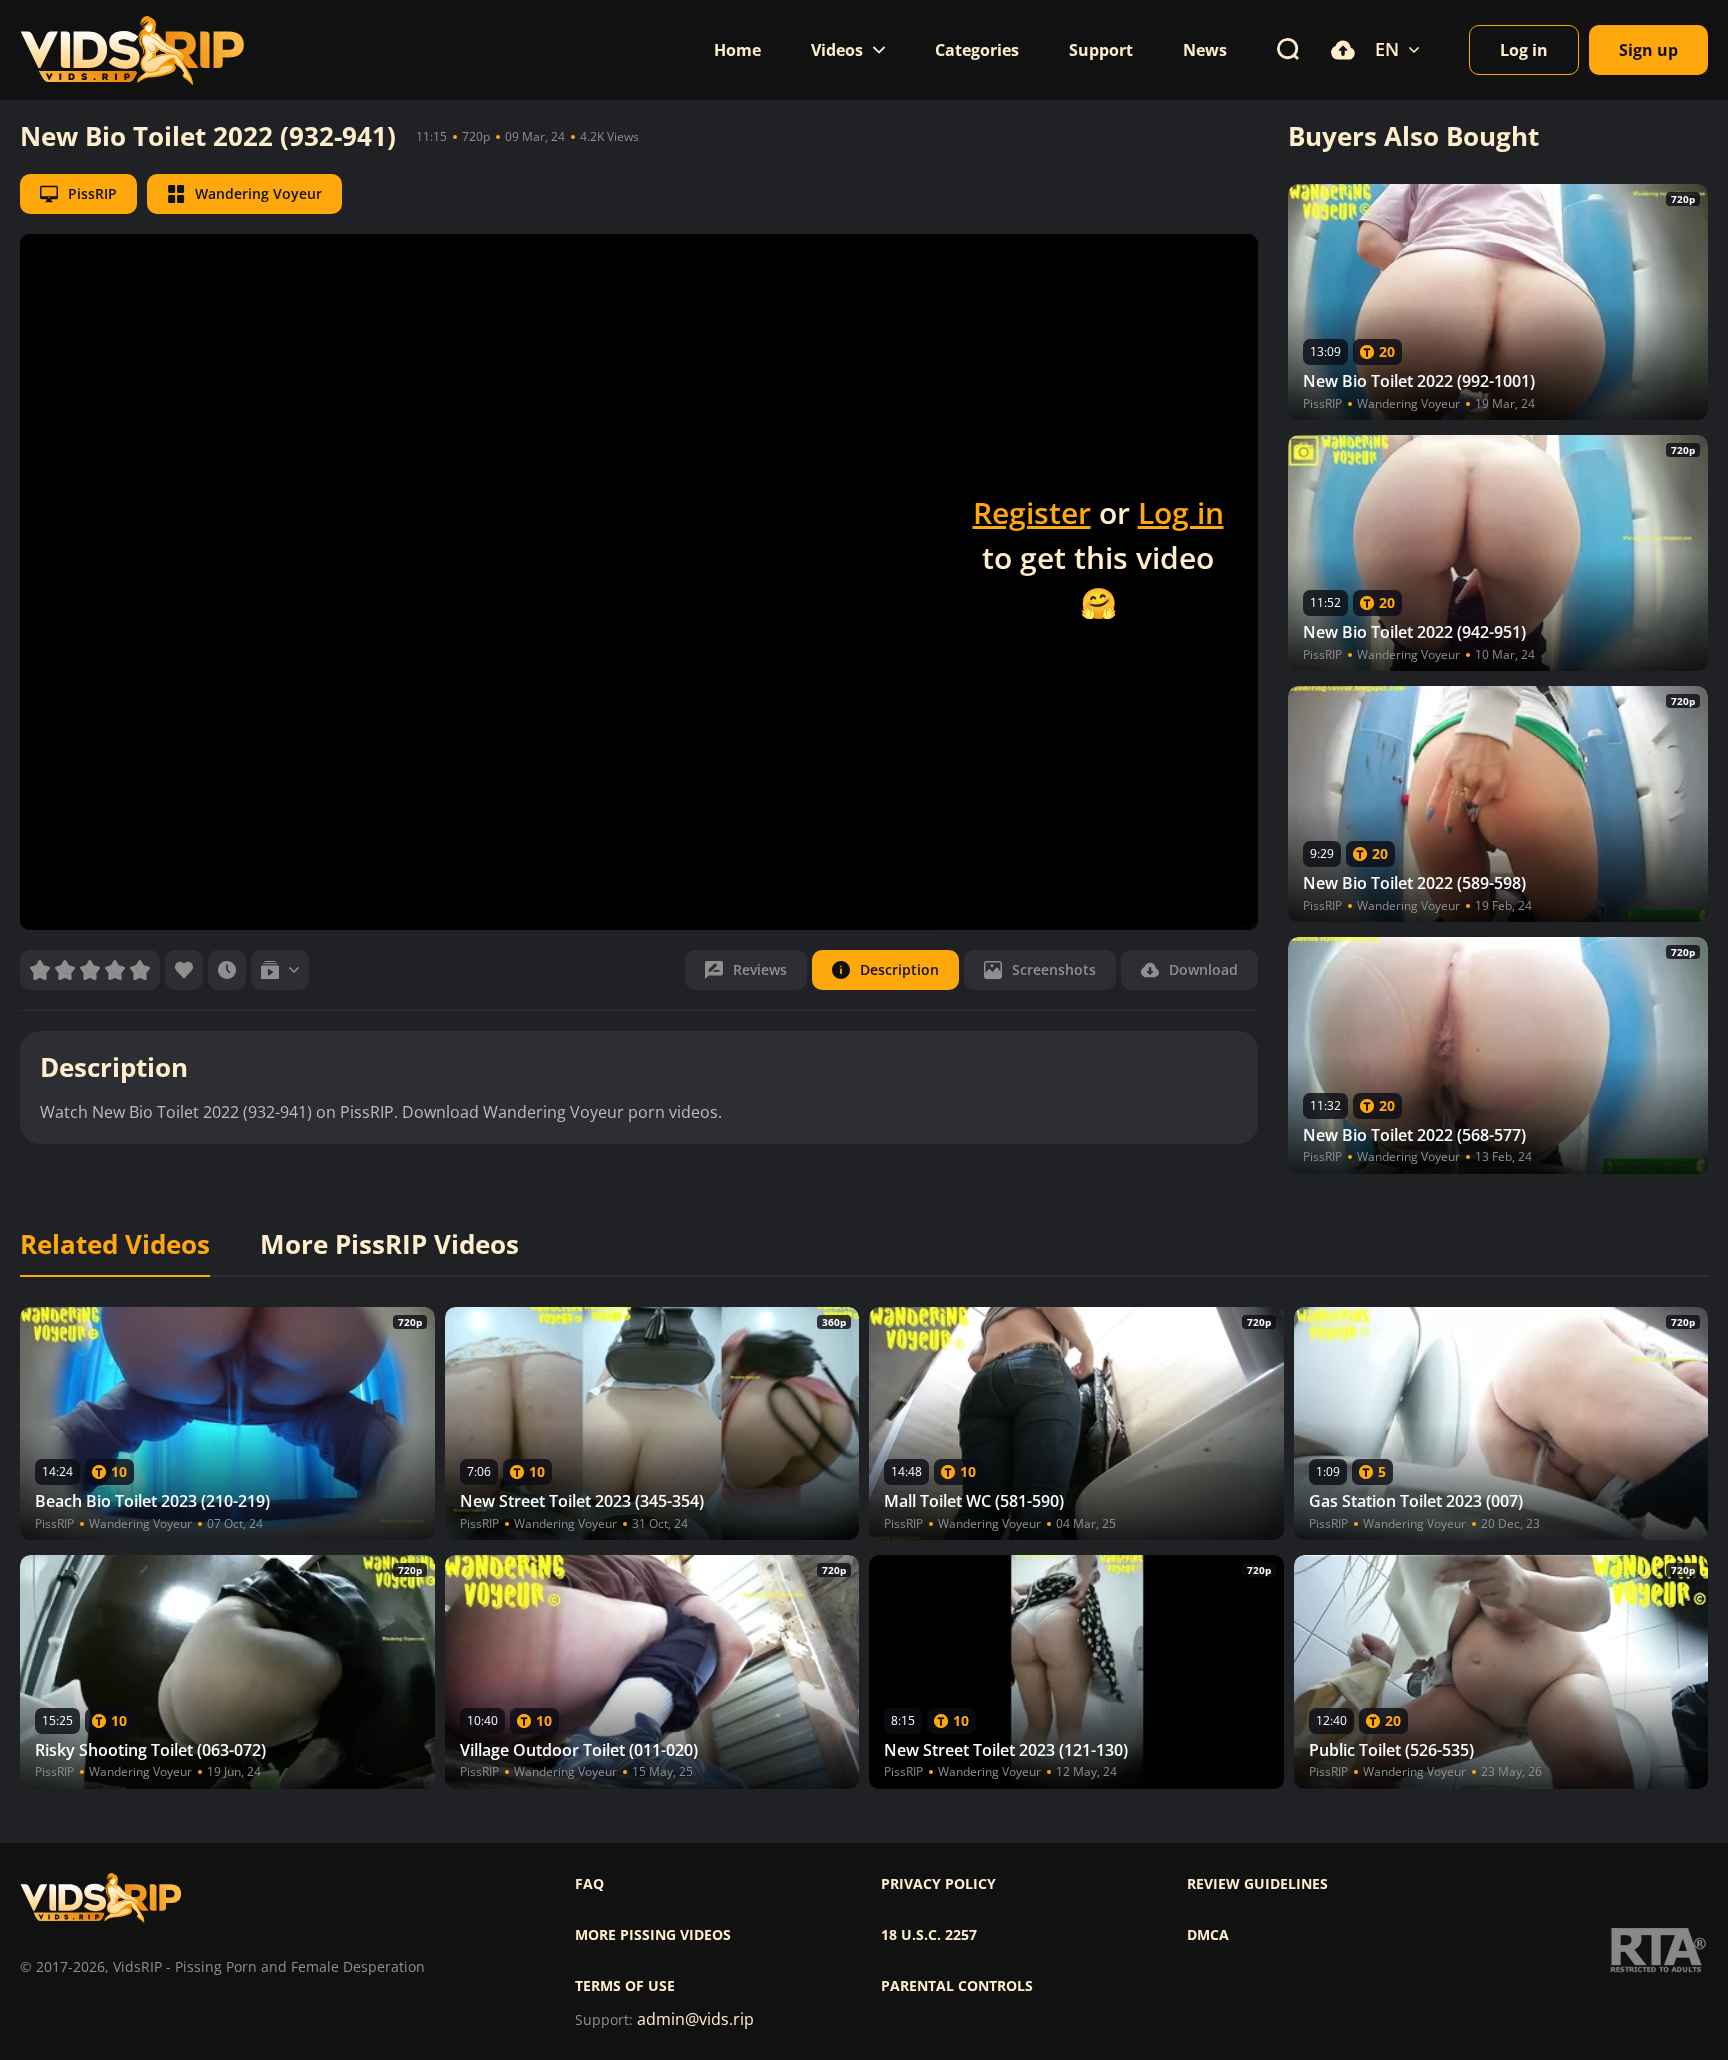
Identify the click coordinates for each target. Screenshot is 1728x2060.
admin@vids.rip (695, 2019)
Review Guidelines (1257, 1884)
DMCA (1208, 1935)
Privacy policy (938, 1884)
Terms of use (625, 1986)
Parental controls (957, 1986)
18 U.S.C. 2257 (929, 1935)
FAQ (589, 1884)
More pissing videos (653, 1935)
